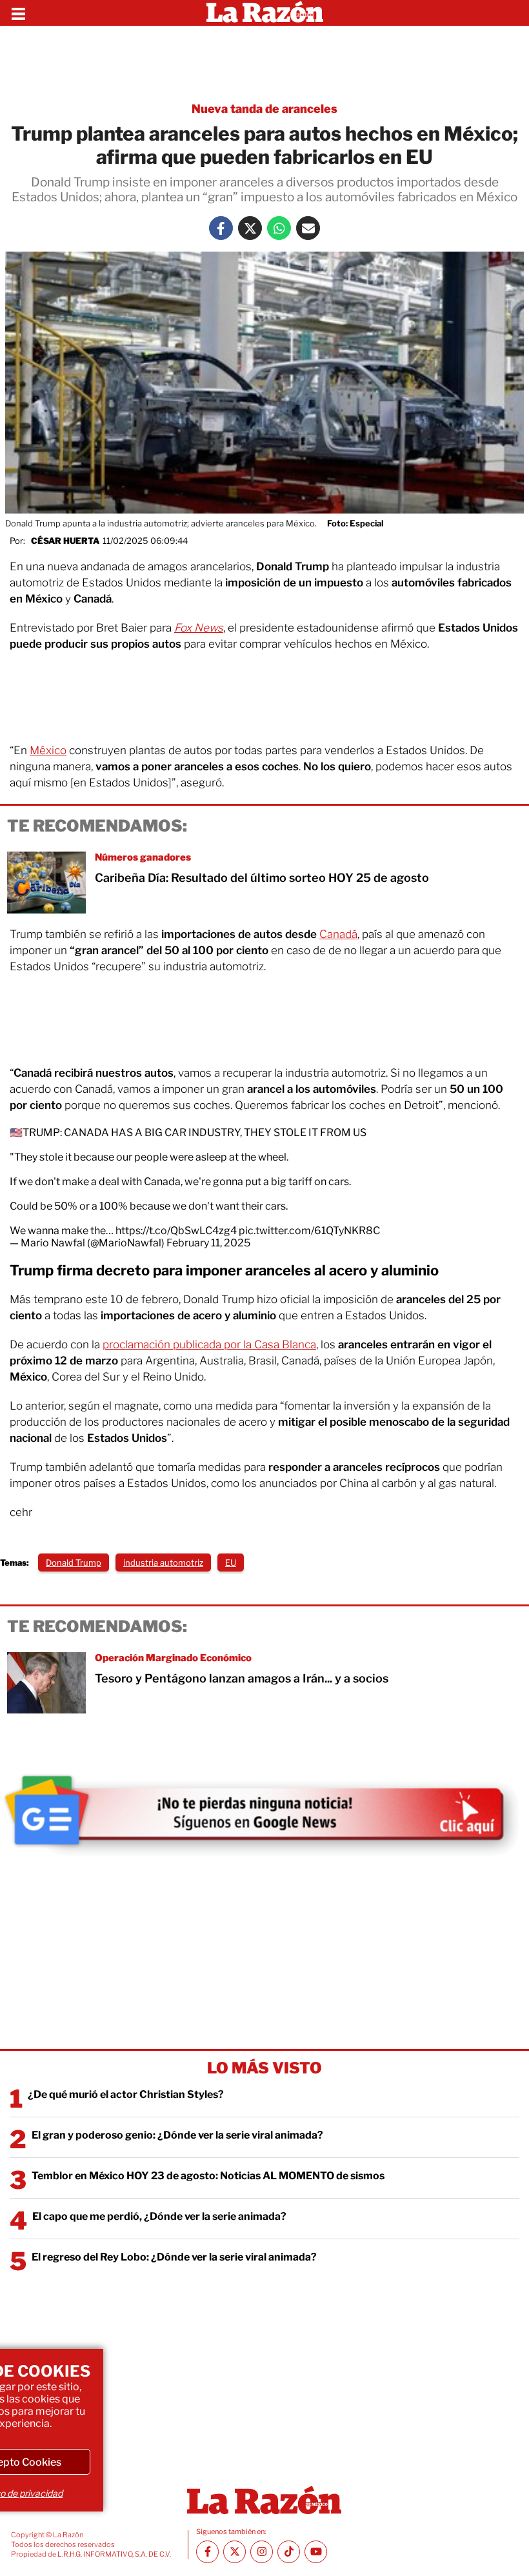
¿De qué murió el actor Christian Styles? (126, 2094)
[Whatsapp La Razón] (279, 228)
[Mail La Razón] (308, 228)
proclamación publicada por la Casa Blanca (209, 1344)
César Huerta (65, 541)
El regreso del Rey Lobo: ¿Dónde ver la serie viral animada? (174, 2257)
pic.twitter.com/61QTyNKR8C (309, 1231)
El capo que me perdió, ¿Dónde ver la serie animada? (159, 2216)
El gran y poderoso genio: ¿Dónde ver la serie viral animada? (177, 2135)
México (48, 750)
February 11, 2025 (208, 1243)
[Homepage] (265, 13)
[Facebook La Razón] (221, 228)
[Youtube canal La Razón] (316, 2552)
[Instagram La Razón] (262, 2552)
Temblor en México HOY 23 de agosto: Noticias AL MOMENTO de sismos (208, 2176)
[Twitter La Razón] (250, 228)
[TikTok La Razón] (289, 2552)
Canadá (338, 934)
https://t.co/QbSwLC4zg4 (176, 1231)
